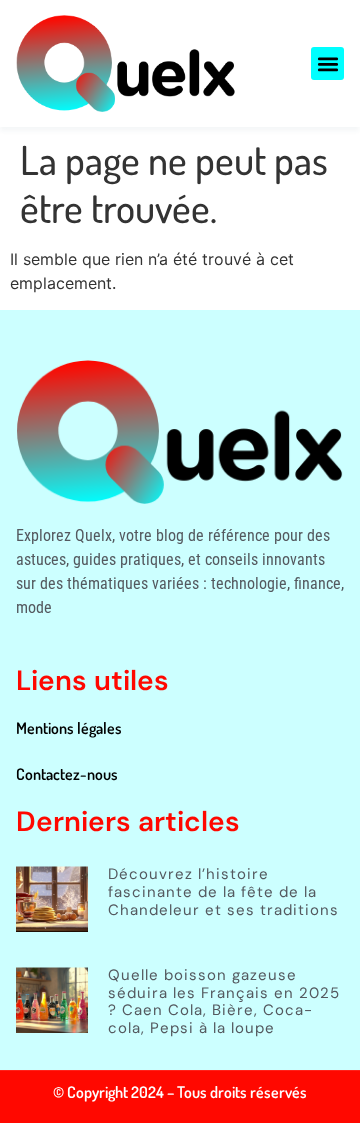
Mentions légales (69, 728)
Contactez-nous (67, 774)
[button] (327, 63)
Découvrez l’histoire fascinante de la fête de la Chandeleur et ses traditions (223, 891)
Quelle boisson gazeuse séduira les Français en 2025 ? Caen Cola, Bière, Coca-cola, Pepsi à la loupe (224, 1001)
